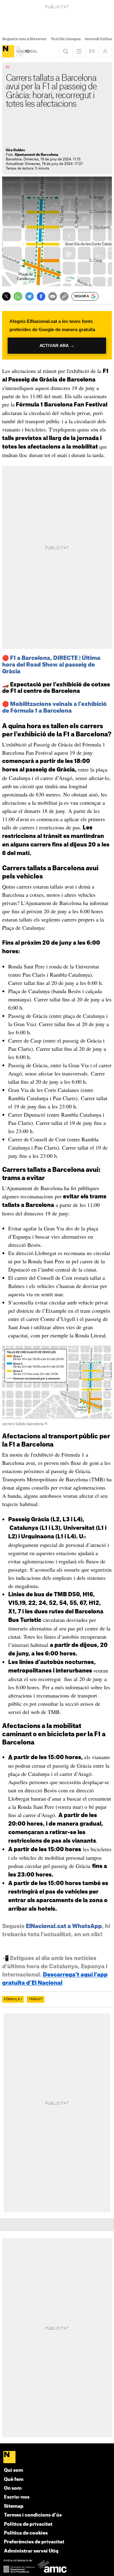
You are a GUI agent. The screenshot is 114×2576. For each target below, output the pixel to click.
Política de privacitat (28, 2524)
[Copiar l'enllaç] (64, 296)
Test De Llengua (66, 39)
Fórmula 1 (13, 1999)
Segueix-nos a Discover (24, 39)
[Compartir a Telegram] (29, 296)
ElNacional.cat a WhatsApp (64, 1926)
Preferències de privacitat (34, 2542)
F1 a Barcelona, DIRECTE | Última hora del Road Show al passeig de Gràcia (51, 665)
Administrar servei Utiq (31, 2551)
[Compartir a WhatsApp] (18, 296)
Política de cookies (26, 2533)
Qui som (14, 2470)
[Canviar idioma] (92, 51)
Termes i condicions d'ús (33, 2515)
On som (13, 2488)
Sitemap (14, 2506)
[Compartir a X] (6, 296)
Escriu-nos (17, 2497)
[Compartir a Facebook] (41, 296)
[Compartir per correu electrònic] (53, 296)
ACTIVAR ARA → (57, 346)
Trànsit (36, 1999)
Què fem (14, 2479)
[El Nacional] (8, 51)
